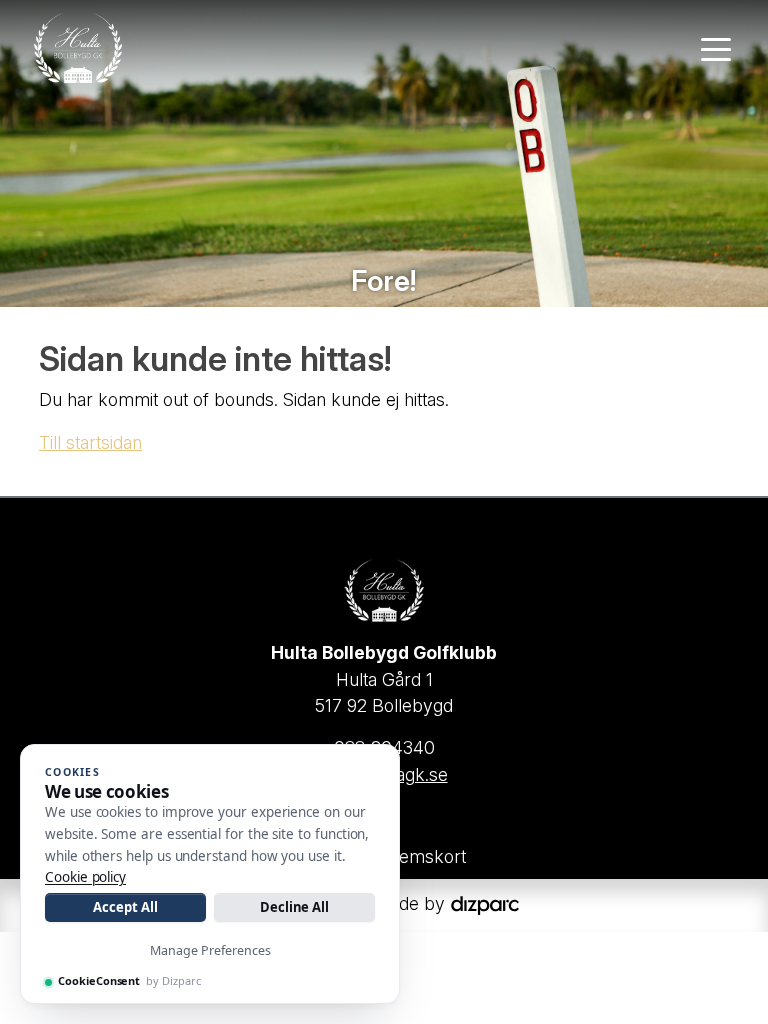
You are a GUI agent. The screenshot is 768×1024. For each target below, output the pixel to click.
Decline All (294, 907)
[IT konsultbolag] (485, 903)
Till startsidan (90, 442)
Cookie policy (85, 877)
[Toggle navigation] (716, 48)
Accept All (125, 907)
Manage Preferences (210, 950)
